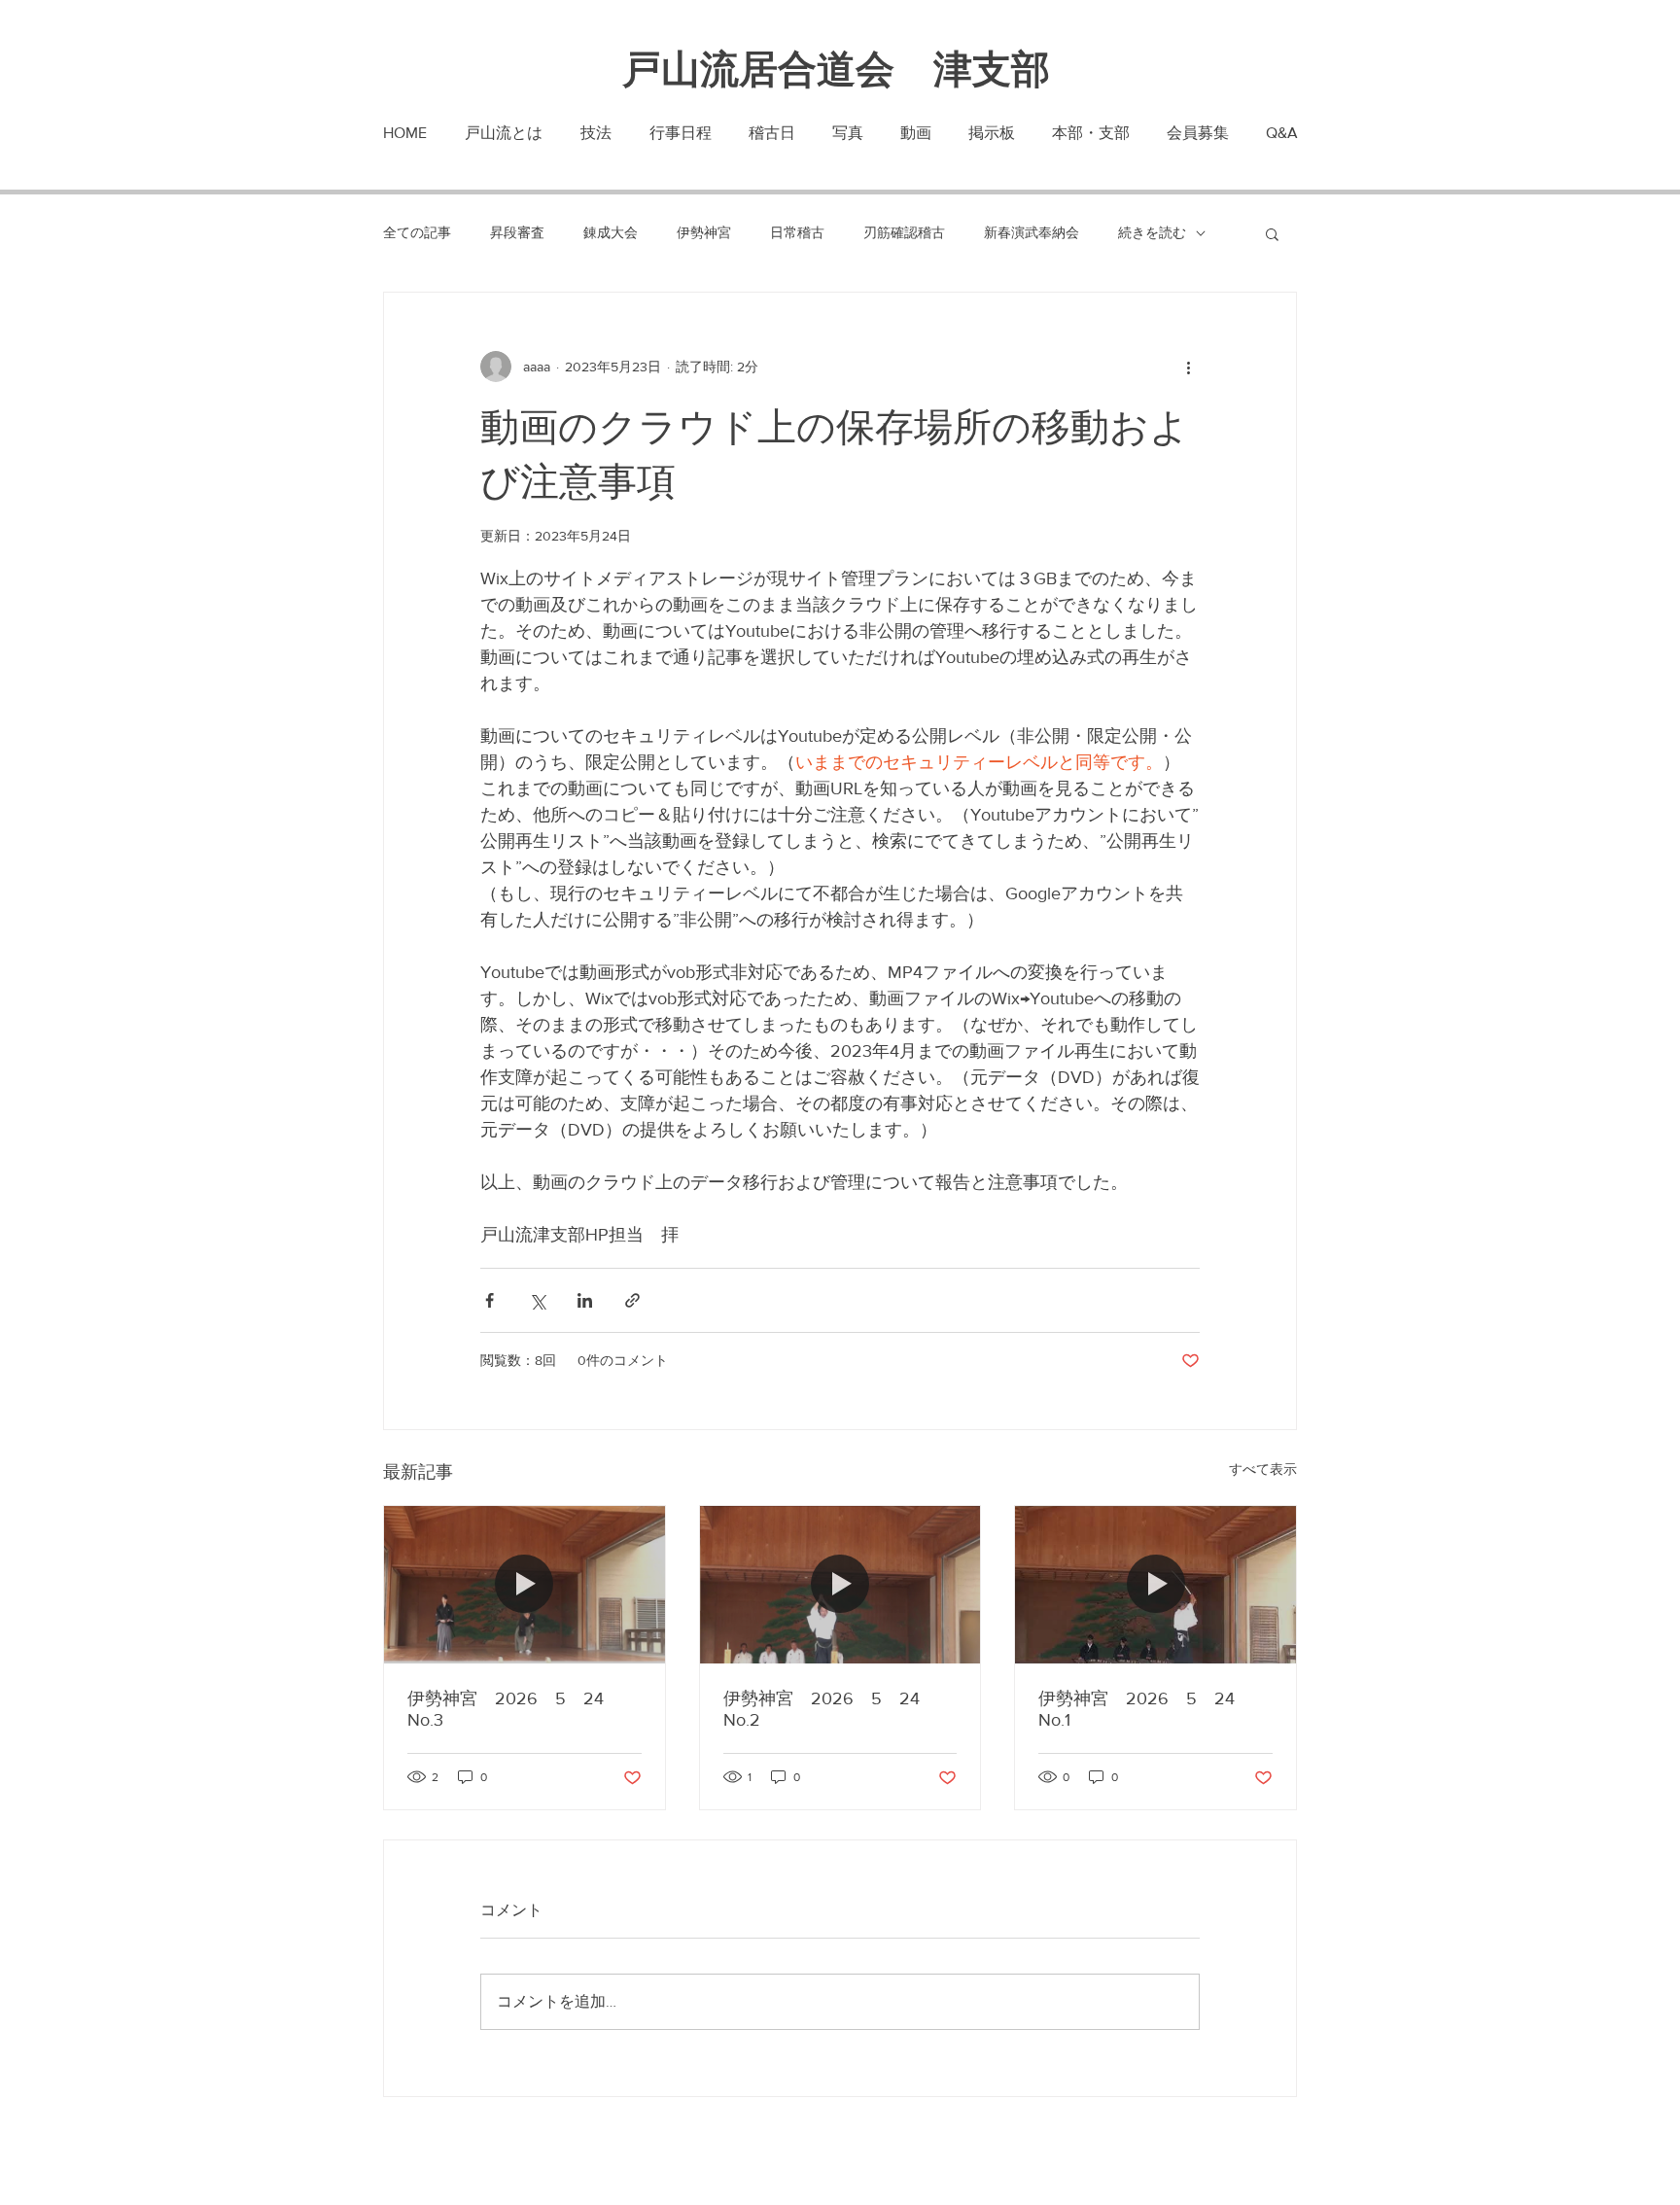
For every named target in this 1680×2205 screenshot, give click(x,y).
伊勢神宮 (704, 232)
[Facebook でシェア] (490, 1300)
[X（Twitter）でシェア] (537, 1300)
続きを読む (1152, 232)
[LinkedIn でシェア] (585, 1300)
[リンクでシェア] (632, 1300)
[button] (1272, 233)
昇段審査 (517, 232)
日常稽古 (797, 232)
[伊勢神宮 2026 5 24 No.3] (525, 1585)
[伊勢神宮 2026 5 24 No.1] (1155, 1585)
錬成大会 (611, 232)
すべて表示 (1263, 1469)
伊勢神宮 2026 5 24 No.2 (830, 1709)
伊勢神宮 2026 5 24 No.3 (514, 1709)
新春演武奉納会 (1032, 232)
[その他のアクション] (1188, 367)
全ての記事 (417, 232)
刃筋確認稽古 (904, 232)
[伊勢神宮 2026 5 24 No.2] (840, 1585)
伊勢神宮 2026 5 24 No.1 (1145, 1709)
